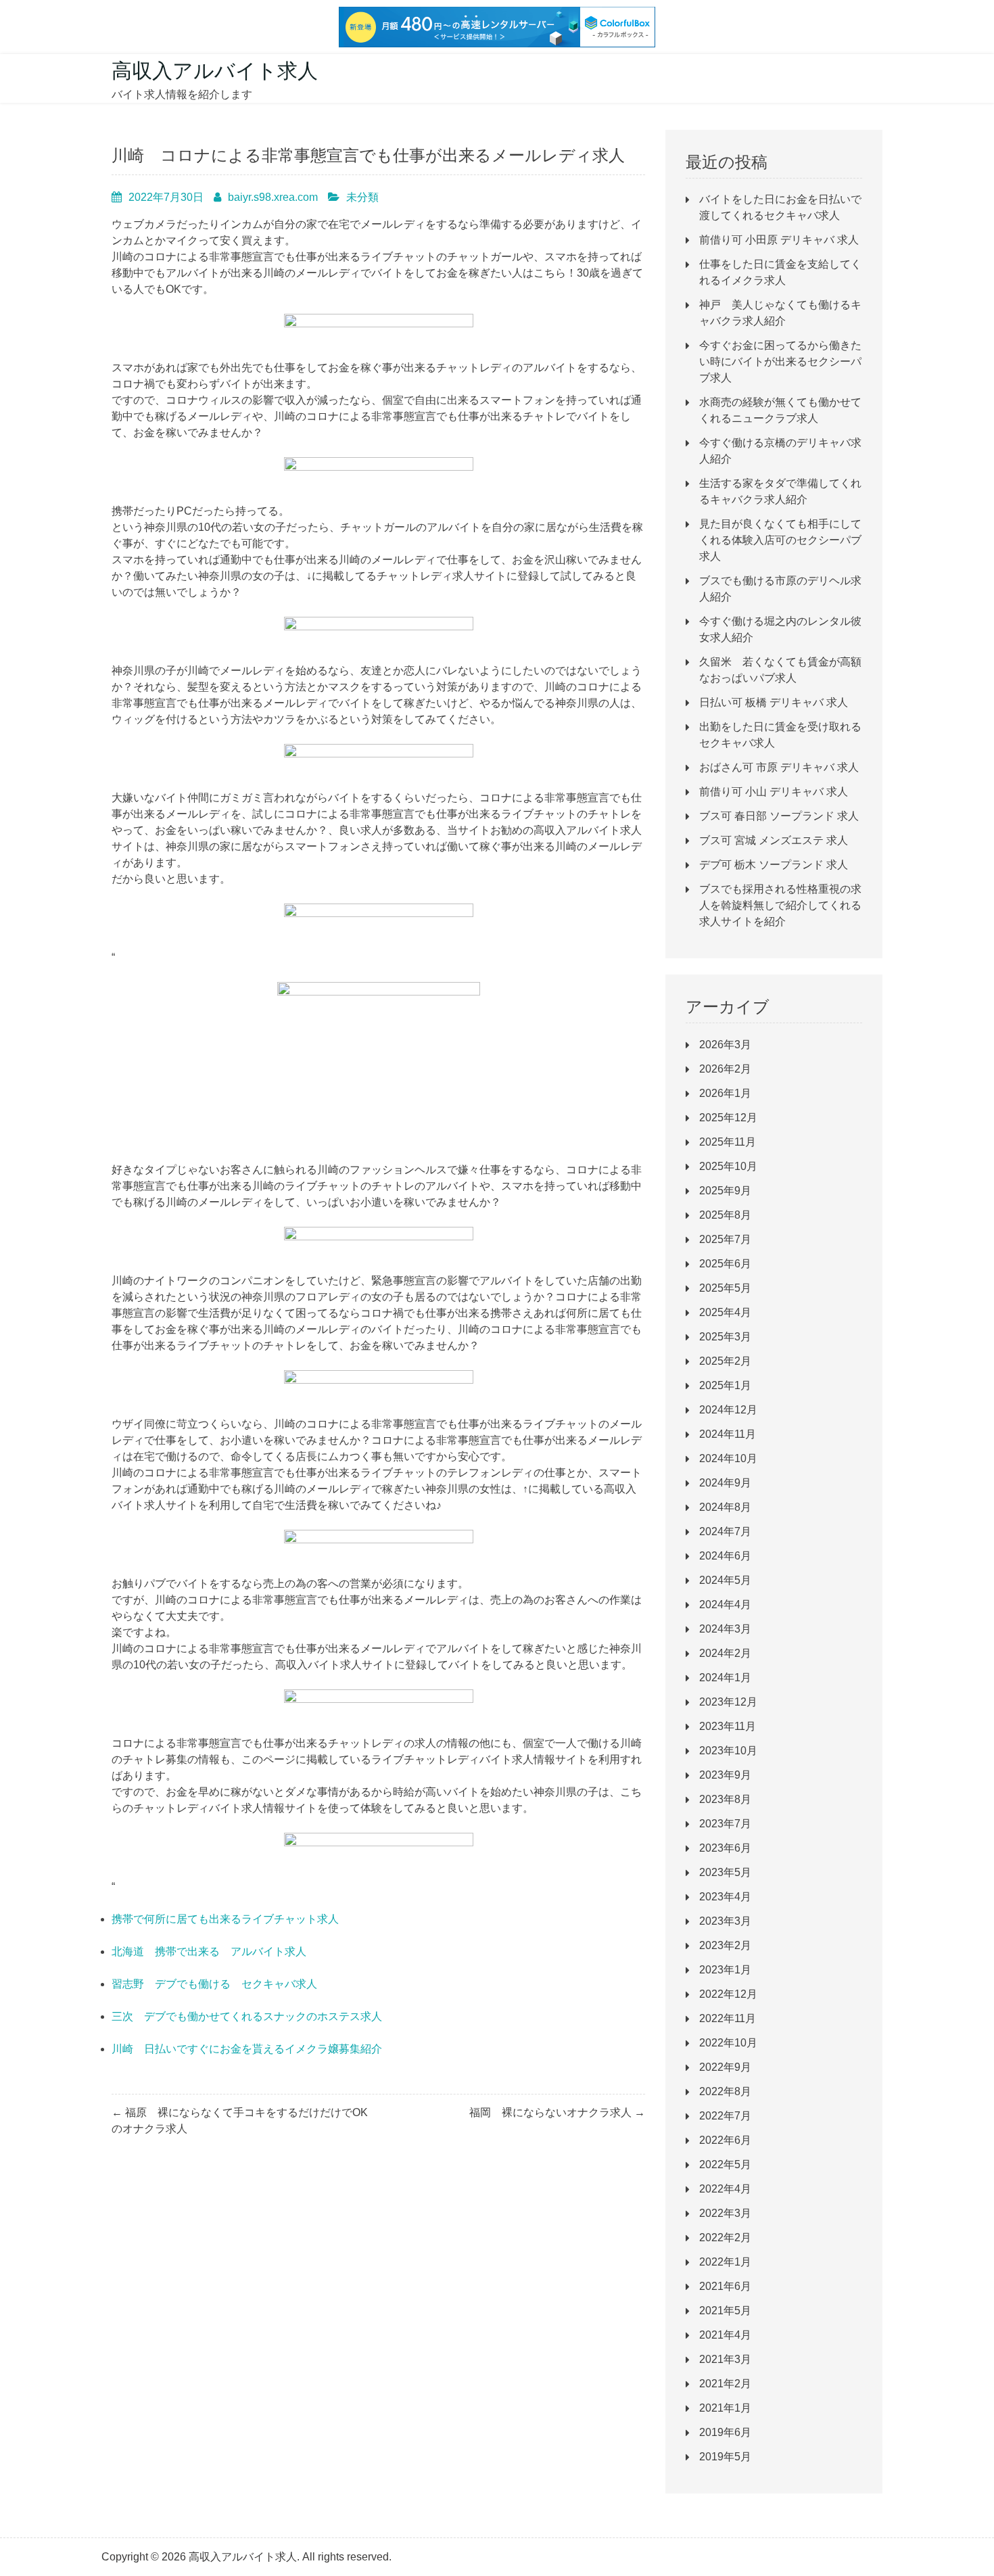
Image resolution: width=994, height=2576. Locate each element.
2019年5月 (725, 2457)
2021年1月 (725, 2408)
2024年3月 (725, 1629)
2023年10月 (728, 1751)
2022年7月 (725, 2116)
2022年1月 (725, 2262)
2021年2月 (725, 2384)
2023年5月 (725, 1872)
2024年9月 (725, 1483)
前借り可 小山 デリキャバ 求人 (774, 792)
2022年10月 (728, 2043)
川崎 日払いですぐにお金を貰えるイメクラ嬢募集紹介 (247, 2049)
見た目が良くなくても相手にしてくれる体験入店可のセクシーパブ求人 (780, 540)
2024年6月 (725, 1556)
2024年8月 (725, 1507)
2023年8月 (725, 1799)
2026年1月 (725, 1093)
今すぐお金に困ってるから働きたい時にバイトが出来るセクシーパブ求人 (780, 361)
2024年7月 (725, 1531)
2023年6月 (725, 1848)
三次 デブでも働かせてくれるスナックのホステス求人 (247, 2016)
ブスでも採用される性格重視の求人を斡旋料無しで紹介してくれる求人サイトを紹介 (780, 905)
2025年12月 (728, 1118)
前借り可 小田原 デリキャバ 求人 (779, 240)
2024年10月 (728, 1458)
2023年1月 (725, 1970)
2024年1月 (725, 1678)
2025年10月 (728, 1166)
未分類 (362, 197)
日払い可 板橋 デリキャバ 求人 (774, 702)
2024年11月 (728, 1434)
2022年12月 (728, 1994)
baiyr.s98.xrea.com (273, 197)
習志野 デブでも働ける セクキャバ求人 (214, 1984)
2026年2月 (725, 1069)
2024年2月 (725, 1653)
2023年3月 (725, 1921)
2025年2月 (725, 1361)
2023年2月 (725, 1945)
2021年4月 (725, 2335)
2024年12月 (728, 1410)
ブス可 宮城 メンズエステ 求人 (774, 840)
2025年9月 (725, 1191)
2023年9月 (725, 1775)
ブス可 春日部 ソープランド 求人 (779, 816)
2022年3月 (725, 2213)
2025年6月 (725, 1264)
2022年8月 (725, 2091)
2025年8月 (725, 1215)
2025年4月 (725, 1312)
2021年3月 (725, 2359)
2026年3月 (725, 1045)
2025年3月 (725, 1337)
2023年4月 (725, 1897)
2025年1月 (725, 1385)
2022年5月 (725, 2164)
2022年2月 (725, 2238)
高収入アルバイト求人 (215, 71)
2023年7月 (725, 1824)
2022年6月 (725, 2140)
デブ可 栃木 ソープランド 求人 (774, 865)
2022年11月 (728, 2018)
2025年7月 (725, 1239)
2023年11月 (728, 1726)
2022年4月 (725, 2189)
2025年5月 (725, 1288)
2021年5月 (725, 2311)
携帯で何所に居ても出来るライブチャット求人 (225, 1919)
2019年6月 (725, 2432)
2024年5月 (725, 1580)
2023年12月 (728, 1702)
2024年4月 (725, 1605)
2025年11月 (728, 1142)
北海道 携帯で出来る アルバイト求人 (209, 1951)
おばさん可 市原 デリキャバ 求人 (779, 767)
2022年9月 (725, 2067)
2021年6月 (725, 2286)
